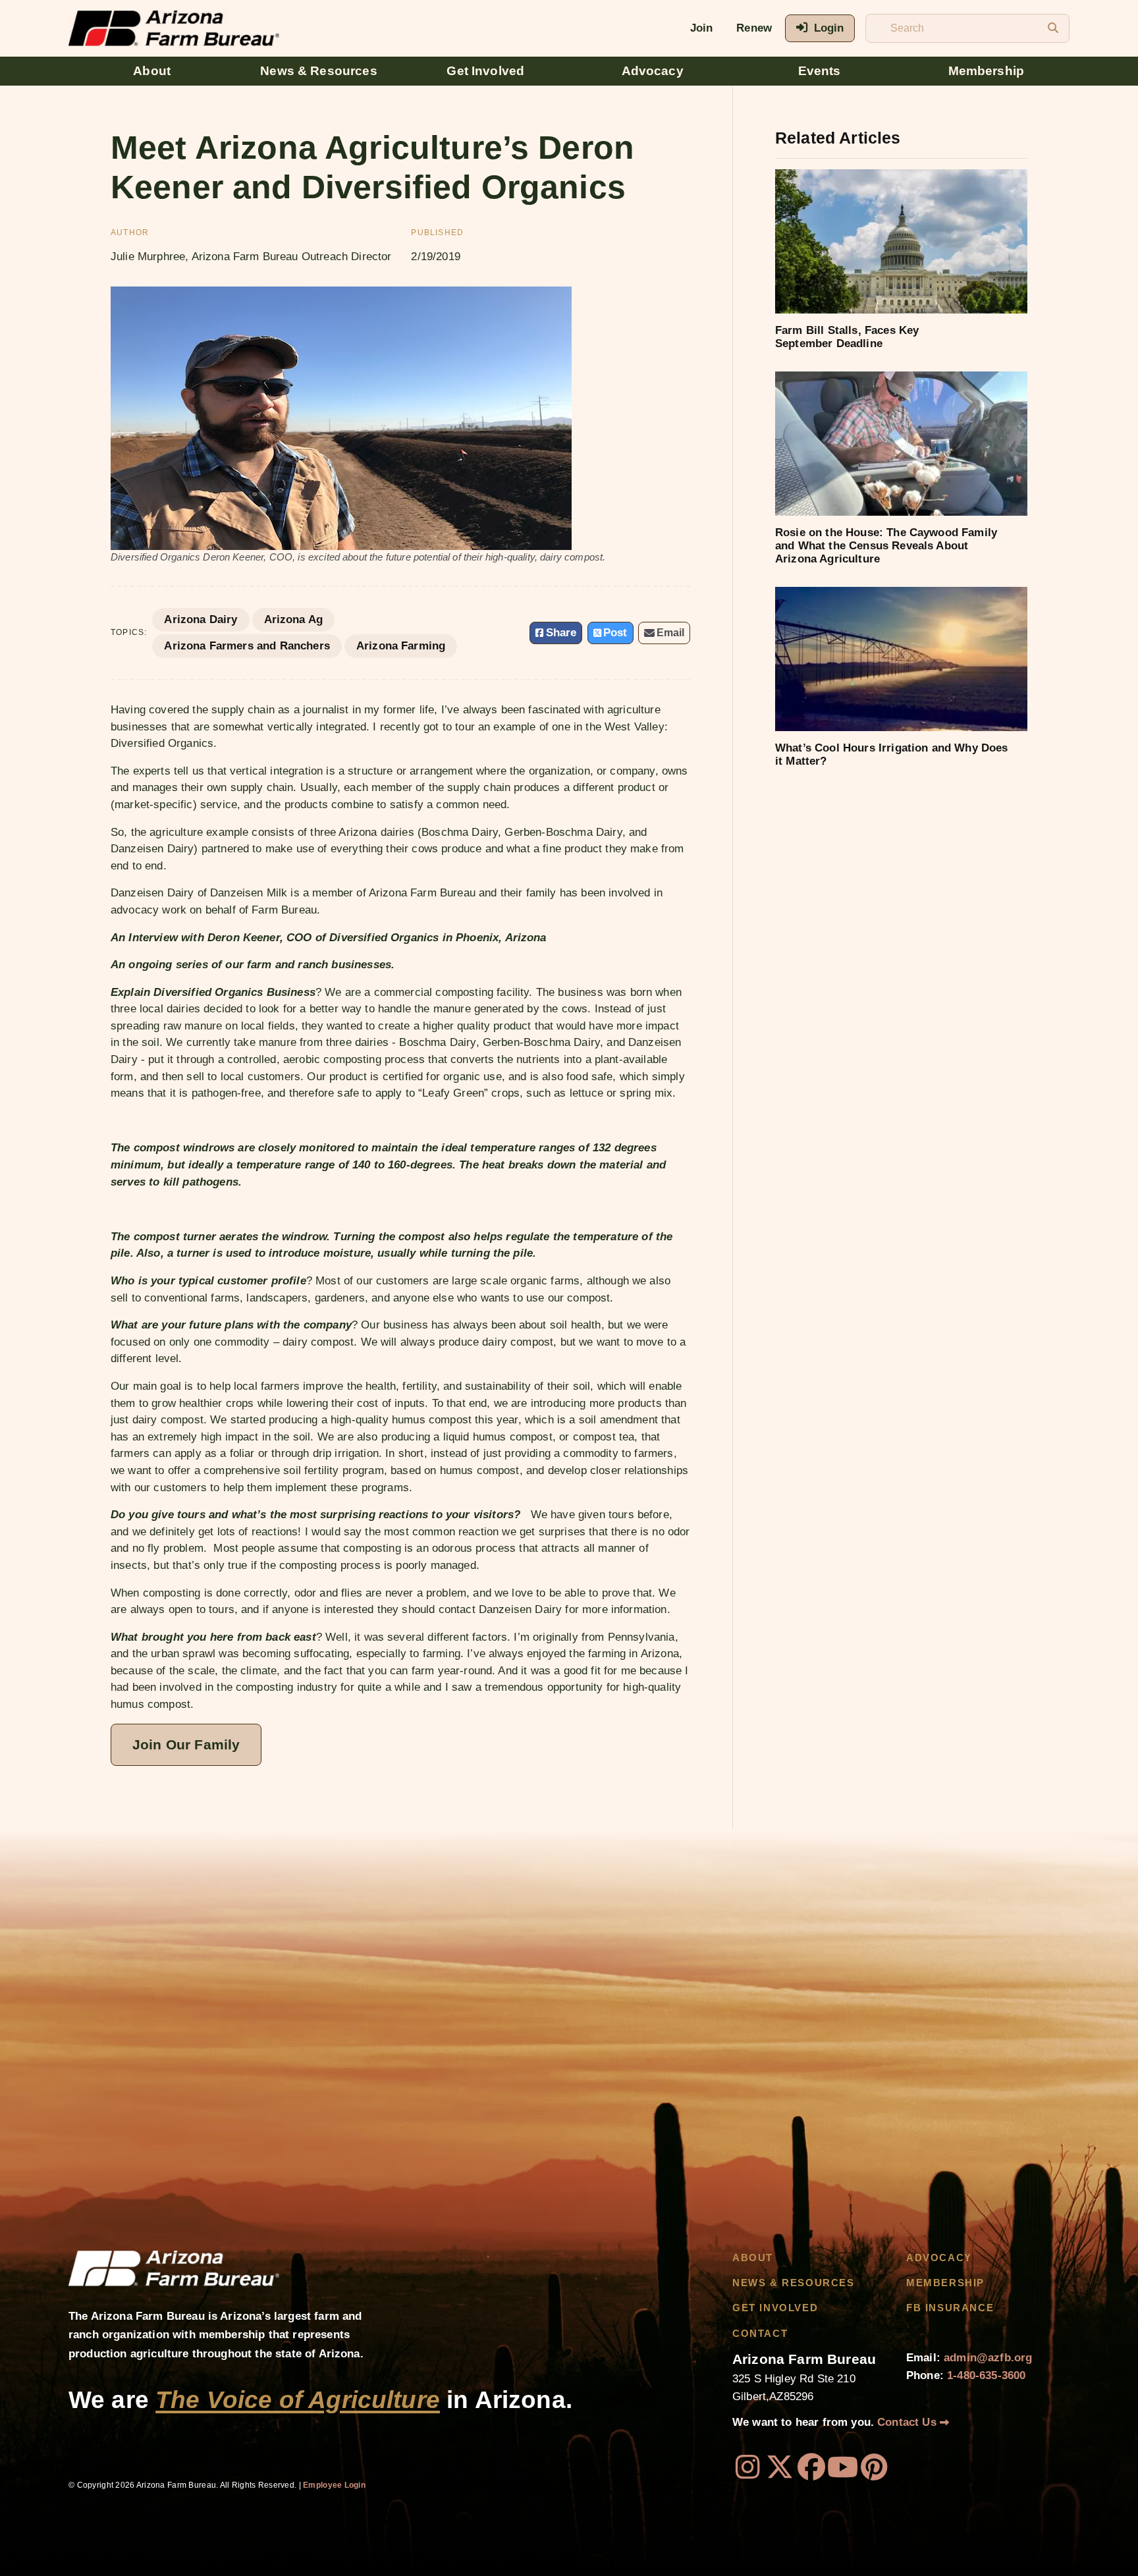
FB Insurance (950, 2308)
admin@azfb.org (988, 2358)
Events (820, 71)
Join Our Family (186, 1744)
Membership (987, 71)
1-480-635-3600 (986, 2375)
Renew (754, 28)
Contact (760, 2334)
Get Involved (485, 71)
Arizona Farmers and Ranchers (247, 646)
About (152, 71)
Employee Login (334, 2485)
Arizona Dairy (201, 619)
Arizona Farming (401, 646)
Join (702, 28)
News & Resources (319, 71)
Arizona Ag (294, 619)
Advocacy (653, 71)
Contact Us (908, 2422)
